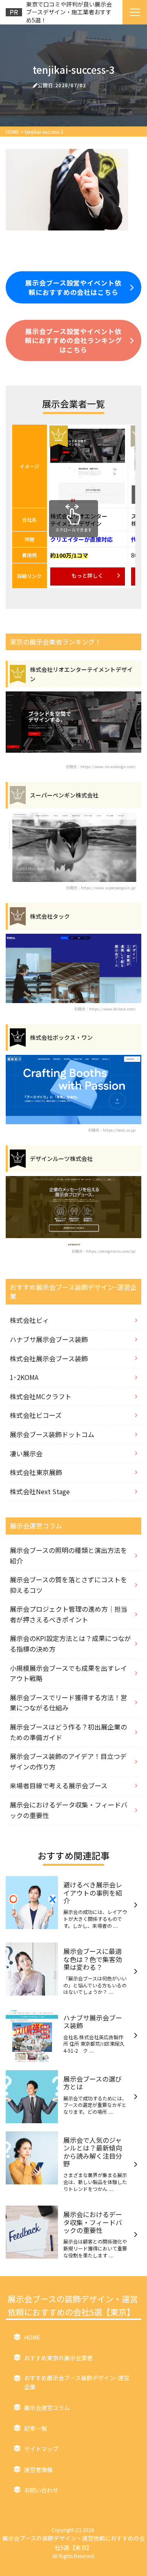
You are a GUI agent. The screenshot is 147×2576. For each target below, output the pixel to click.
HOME (32, 2337)
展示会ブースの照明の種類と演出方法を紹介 (68, 1555)
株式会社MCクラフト (41, 1396)
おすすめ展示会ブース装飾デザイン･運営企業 (77, 2382)
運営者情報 (38, 2470)
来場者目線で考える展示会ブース (59, 1785)
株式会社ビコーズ (36, 1415)
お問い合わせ (41, 2490)
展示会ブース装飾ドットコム (52, 1434)
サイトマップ (41, 2449)
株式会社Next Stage (40, 1491)
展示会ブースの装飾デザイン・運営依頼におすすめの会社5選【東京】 (73, 2305)
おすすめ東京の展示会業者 (58, 2358)
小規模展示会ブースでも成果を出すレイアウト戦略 (68, 1673)
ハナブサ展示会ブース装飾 (49, 1339)
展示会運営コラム (47, 2408)
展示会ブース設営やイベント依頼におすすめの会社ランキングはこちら (73, 340)
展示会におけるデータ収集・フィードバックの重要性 (69, 1810)
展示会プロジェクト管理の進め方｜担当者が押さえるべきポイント (69, 1614)
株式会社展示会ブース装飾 (49, 1358)
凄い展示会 (26, 1453)
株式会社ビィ (29, 1320)
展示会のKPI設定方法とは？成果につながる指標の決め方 (70, 1644)
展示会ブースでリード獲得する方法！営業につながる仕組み (68, 1703)
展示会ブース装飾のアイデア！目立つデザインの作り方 (68, 1761)
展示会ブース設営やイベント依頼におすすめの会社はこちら (73, 287)
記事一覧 (36, 2428)
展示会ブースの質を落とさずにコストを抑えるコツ (68, 1585)
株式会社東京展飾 (36, 1472)
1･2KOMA (24, 1377)
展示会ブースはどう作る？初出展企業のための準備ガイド (68, 1732)
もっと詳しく (87, 575)
